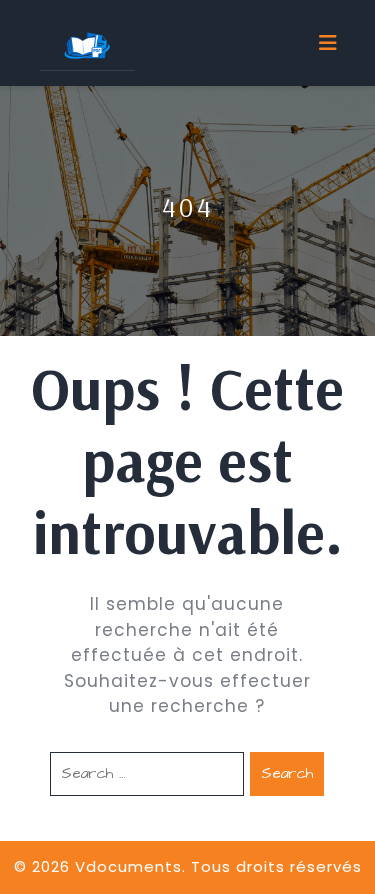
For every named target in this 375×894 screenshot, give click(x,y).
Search (287, 773)
